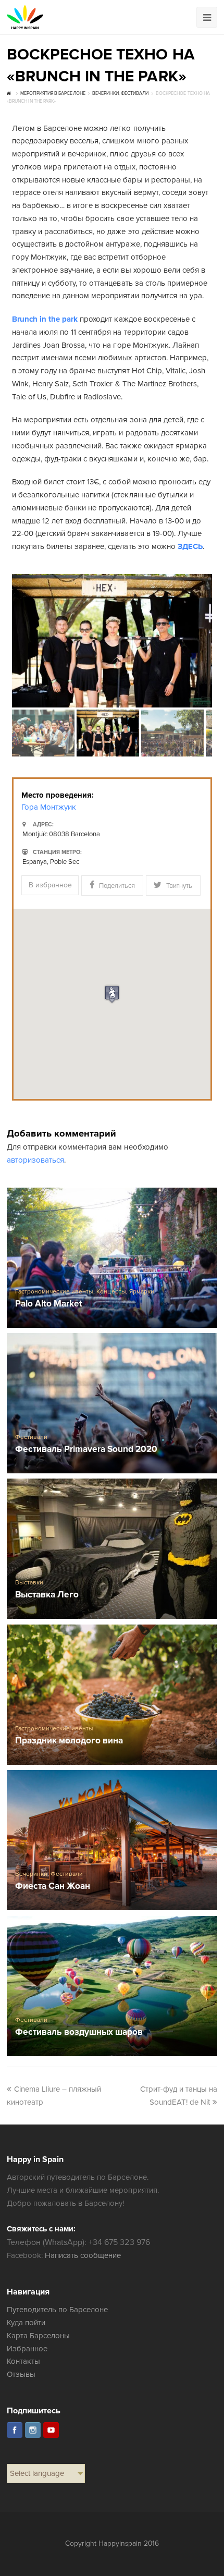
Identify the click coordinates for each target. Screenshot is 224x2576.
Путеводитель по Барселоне (58, 2310)
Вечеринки (31, 1874)
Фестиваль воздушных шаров (79, 2032)
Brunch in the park (45, 319)
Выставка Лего (47, 1595)
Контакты (23, 2361)
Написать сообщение (83, 2255)
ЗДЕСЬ (190, 546)
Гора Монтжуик (49, 807)
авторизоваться (35, 1160)
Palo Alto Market (49, 1304)
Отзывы (21, 2374)
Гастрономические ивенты (54, 1292)
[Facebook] (15, 2430)
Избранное (27, 2349)
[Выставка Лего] (112, 1549)
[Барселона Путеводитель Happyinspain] (25, 17)
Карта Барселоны (38, 2336)
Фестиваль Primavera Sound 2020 (86, 1450)
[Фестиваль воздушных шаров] (112, 1986)
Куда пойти (26, 2323)
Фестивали (31, 1437)
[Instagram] (33, 2430)
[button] (112, 994)
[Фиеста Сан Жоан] (112, 1840)
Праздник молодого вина (69, 1741)
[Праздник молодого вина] (112, 1695)
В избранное (50, 885)
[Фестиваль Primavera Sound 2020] (112, 1403)
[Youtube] (51, 2430)
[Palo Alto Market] (112, 1258)
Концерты (111, 1292)
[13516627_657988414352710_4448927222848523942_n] (112, 641)
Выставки (29, 1583)
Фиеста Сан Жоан (53, 1887)
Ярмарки (142, 1292)
